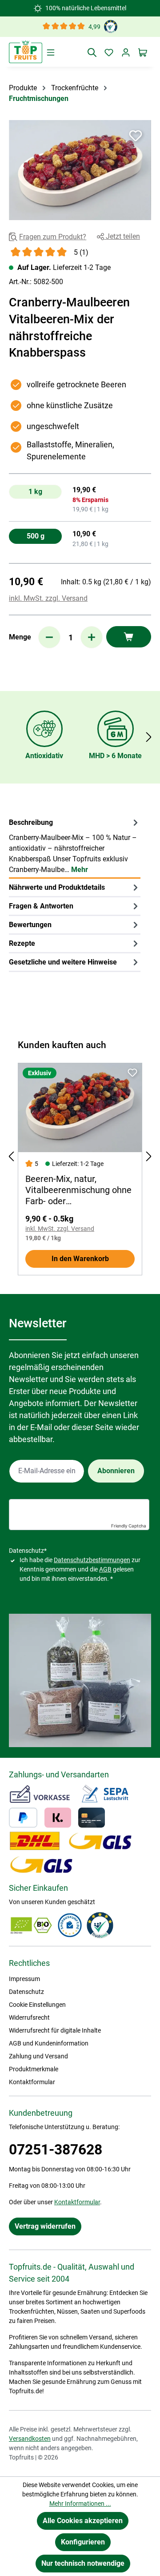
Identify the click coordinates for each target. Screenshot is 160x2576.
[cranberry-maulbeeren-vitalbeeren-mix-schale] (80, 170)
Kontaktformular (32, 2082)
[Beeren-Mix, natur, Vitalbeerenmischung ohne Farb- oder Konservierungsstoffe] (80, 1108)
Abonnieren (116, 1471)
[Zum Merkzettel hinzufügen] (136, 136)
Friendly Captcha (129, 1526)
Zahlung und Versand (38, 2056)
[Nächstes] (149, 737)
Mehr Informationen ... (80, 2504)
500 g (36, 536)
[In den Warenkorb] (129, 637)
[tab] (75, 846)
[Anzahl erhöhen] (92, 637)
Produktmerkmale (34, 2069)
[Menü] (51, 52)
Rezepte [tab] (22, 943)
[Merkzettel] (109, 52)
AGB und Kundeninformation (49, 2043)
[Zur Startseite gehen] (26, 52)
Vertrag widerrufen (45, 2226)
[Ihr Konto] (126, 52)
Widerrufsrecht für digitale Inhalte (55, 2030)
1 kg (35, 492)
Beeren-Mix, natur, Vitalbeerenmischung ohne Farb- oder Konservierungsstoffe (78, 1190)
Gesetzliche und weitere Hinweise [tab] (63, 962)
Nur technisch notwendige (83, 2563)
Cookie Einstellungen (37, 2005)
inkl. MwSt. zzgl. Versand (48, 598)
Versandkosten (30, 2439)
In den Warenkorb (80, 1259)
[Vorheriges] (11, 1157)
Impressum (24, 1979)
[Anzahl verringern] (49, 637)
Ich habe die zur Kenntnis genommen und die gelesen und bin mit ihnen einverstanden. (80, 1569)
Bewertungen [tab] (30, 925)
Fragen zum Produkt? (53, 237)
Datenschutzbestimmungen (92, 1560)
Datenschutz (26, 1992)
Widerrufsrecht (29, 2017)
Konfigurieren (83, 2542)
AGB (105, 1569)
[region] (80, 170)
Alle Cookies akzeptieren (83, 2521)
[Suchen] (92, 52)
